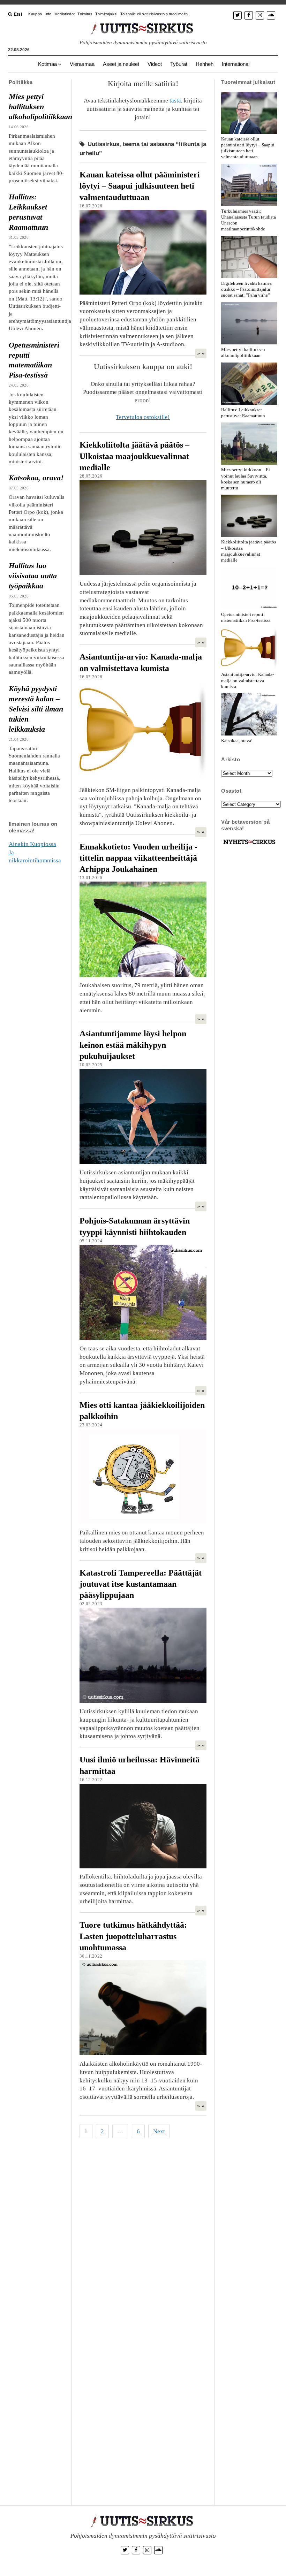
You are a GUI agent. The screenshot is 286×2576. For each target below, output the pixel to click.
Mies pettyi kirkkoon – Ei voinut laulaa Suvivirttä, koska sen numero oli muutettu (246, 479)
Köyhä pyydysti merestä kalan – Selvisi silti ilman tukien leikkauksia (36, 709)
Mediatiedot (65, 14)
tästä (175, 101)
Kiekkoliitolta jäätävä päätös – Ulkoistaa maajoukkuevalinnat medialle (134, 456)
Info (48, 14)
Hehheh (205, 64)
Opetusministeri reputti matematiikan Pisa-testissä (34, 360)
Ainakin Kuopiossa (32, 844)
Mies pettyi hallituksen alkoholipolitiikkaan (37, 107)
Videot (155, 64)
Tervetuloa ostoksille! (143, 417)
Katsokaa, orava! (36, 478)
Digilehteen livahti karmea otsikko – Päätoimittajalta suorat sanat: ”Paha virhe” (246, 289)
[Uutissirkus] (249, 844)
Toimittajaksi (106, 14)
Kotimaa (47, 64)
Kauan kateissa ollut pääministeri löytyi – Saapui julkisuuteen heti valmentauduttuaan (140, 186)
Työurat (179, 64)
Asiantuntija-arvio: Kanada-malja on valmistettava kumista (247, 680)
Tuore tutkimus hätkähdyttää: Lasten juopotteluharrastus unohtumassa (133, 1936)
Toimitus (85, 14)
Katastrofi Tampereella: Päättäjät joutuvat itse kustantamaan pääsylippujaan (141, 1584)
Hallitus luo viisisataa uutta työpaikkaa (33, 576)
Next (159, 2131)
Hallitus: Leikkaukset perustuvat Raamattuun (28, 212)
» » (201, 353)
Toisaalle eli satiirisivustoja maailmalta (154, 14)
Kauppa (35, 14)
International (236, 64)
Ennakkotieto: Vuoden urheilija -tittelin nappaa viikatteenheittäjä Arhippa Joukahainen (138, 858)
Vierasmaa (82, 64)
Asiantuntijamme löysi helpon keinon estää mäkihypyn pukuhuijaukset (133, 1045)
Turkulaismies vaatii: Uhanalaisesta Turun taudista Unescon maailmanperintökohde (249, 220)
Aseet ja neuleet (121, 64)
